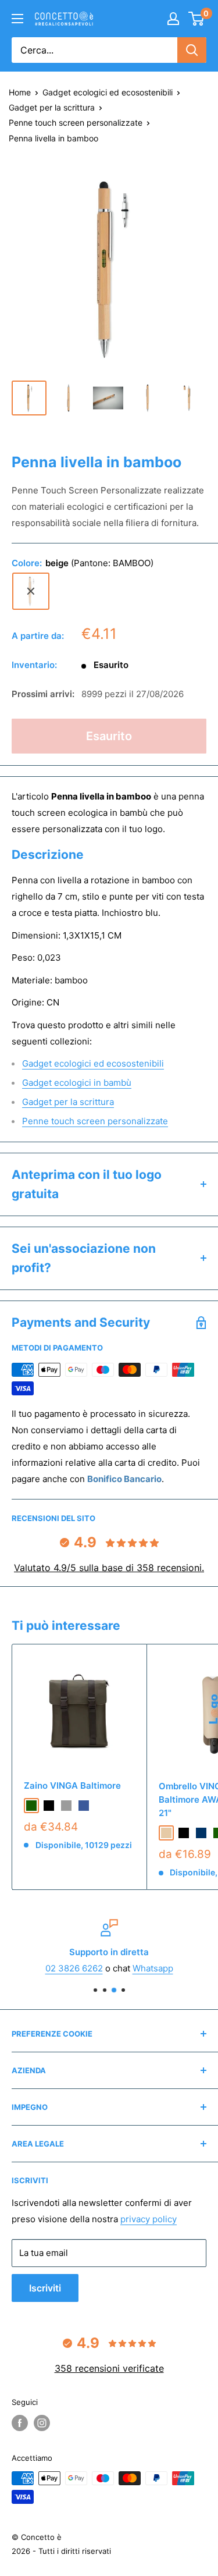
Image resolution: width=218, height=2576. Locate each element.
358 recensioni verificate (109, 2368)
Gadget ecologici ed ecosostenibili (108, 92)
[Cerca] (192, 50)
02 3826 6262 (74, 1968)
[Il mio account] (173, 19)
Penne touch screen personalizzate (76, 122)
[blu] (84, 1806)
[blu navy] (201, 1833)
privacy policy (149, 2219)
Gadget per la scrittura (52, 107)
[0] (197, 19)
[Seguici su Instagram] (42, 2423)
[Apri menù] (17, 19)
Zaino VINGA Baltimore (72, 1786)
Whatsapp (153, 1968)
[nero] (49, 1806)
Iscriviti (45, 2288)
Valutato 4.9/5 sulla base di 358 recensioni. (109, 1568)
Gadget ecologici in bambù (77, 1083)
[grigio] (66, 1806)
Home (20, 92)
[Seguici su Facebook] (20, 2423)
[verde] (31, 1806)
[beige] (31, 591)
